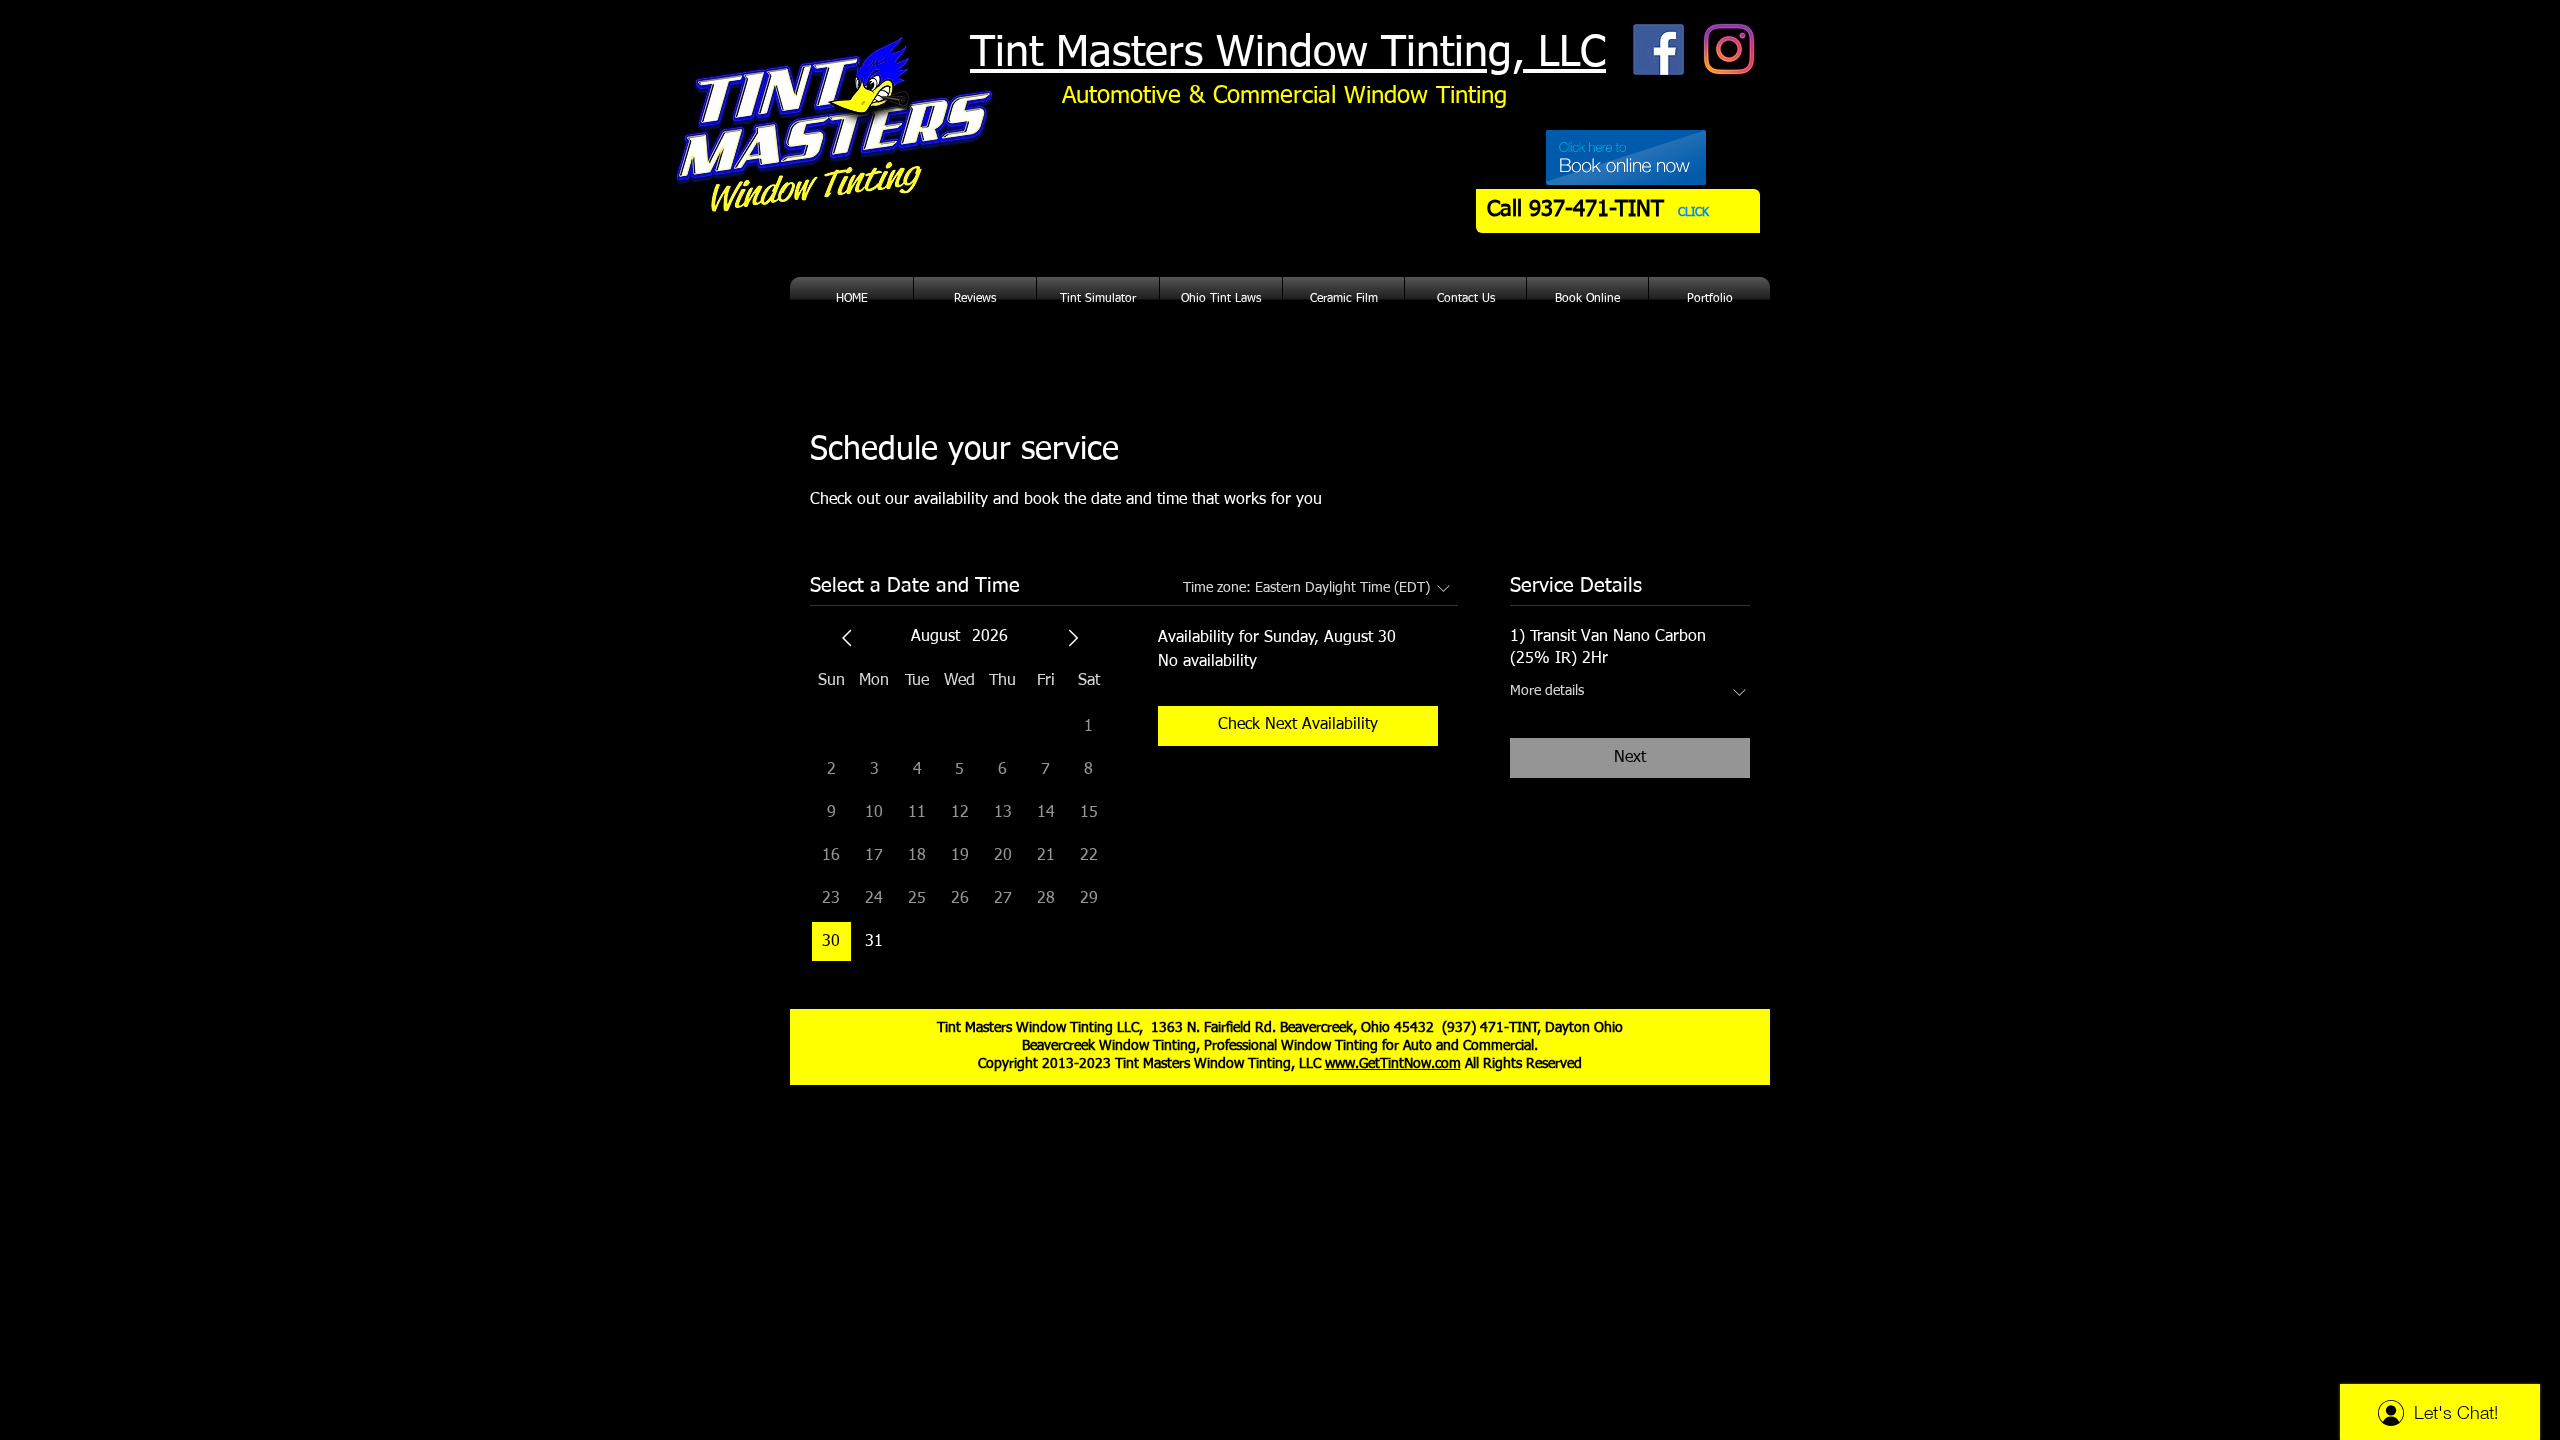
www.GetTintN (1369, 1064)
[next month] (1073, 638)
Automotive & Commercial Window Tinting (1284, 96)
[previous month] (847, 638)
